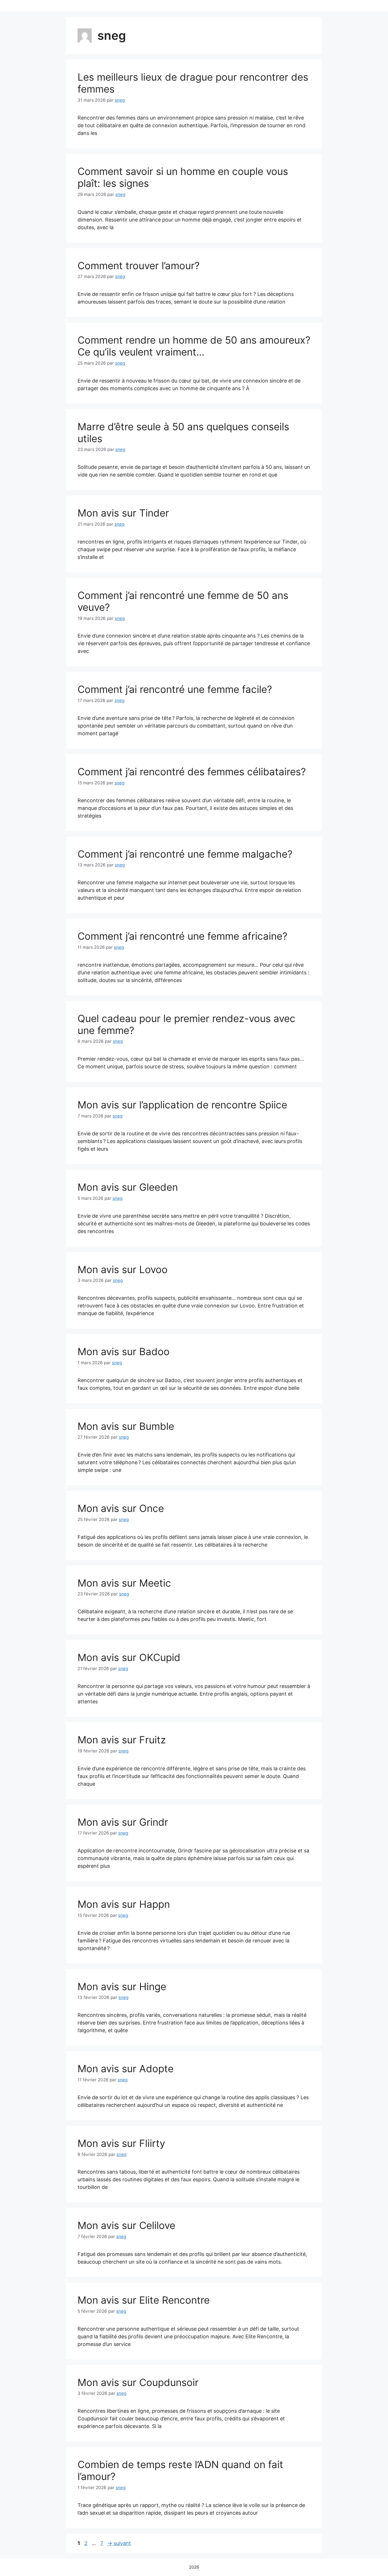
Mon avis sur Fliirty (121, 2143)
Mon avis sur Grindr (123, 1822)
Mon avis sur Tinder (123, 513)
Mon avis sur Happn (124, 1904)
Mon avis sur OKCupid (129, 1657)
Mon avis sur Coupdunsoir (138, 2382)
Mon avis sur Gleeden (128, 1187)
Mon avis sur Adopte (126, 2069)
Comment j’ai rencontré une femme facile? (175, 689)
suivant (119, 2543)
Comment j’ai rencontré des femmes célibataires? (192, 772)
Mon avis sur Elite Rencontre (144, 2300)
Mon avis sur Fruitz (122, 1740)
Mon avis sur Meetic (124, 1583)
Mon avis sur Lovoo (123, 1269)
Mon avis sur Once (121, 1508)
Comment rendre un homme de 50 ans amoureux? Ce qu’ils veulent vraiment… (194, 346)
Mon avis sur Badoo (124, 1351)
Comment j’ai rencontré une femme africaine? (182, 936)
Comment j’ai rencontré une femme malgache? (185, 854)
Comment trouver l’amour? (139, 266)
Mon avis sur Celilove (126, 2225)
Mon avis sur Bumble (126, 1426)
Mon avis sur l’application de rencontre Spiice (182, 1105)
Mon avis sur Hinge (122, 1986)
